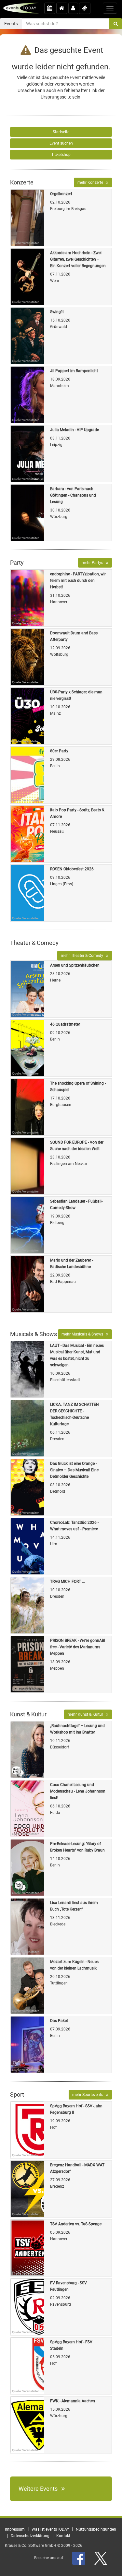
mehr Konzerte (92, 182)
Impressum (15, 2529)
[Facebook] (79, 2558)
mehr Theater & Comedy (83, 956)
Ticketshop (61, 155)
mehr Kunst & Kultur (87, 1714)
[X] (101, 2558)
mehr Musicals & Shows (84, 1334)
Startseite (61, 132)
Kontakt (63, 2536)
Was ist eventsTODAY (50, 2529)
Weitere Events (40, 2489)
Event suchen (61, 143)
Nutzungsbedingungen (96, 2529)
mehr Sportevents (89, 2095)
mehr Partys (94, 563)
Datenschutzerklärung (30, 2536)
